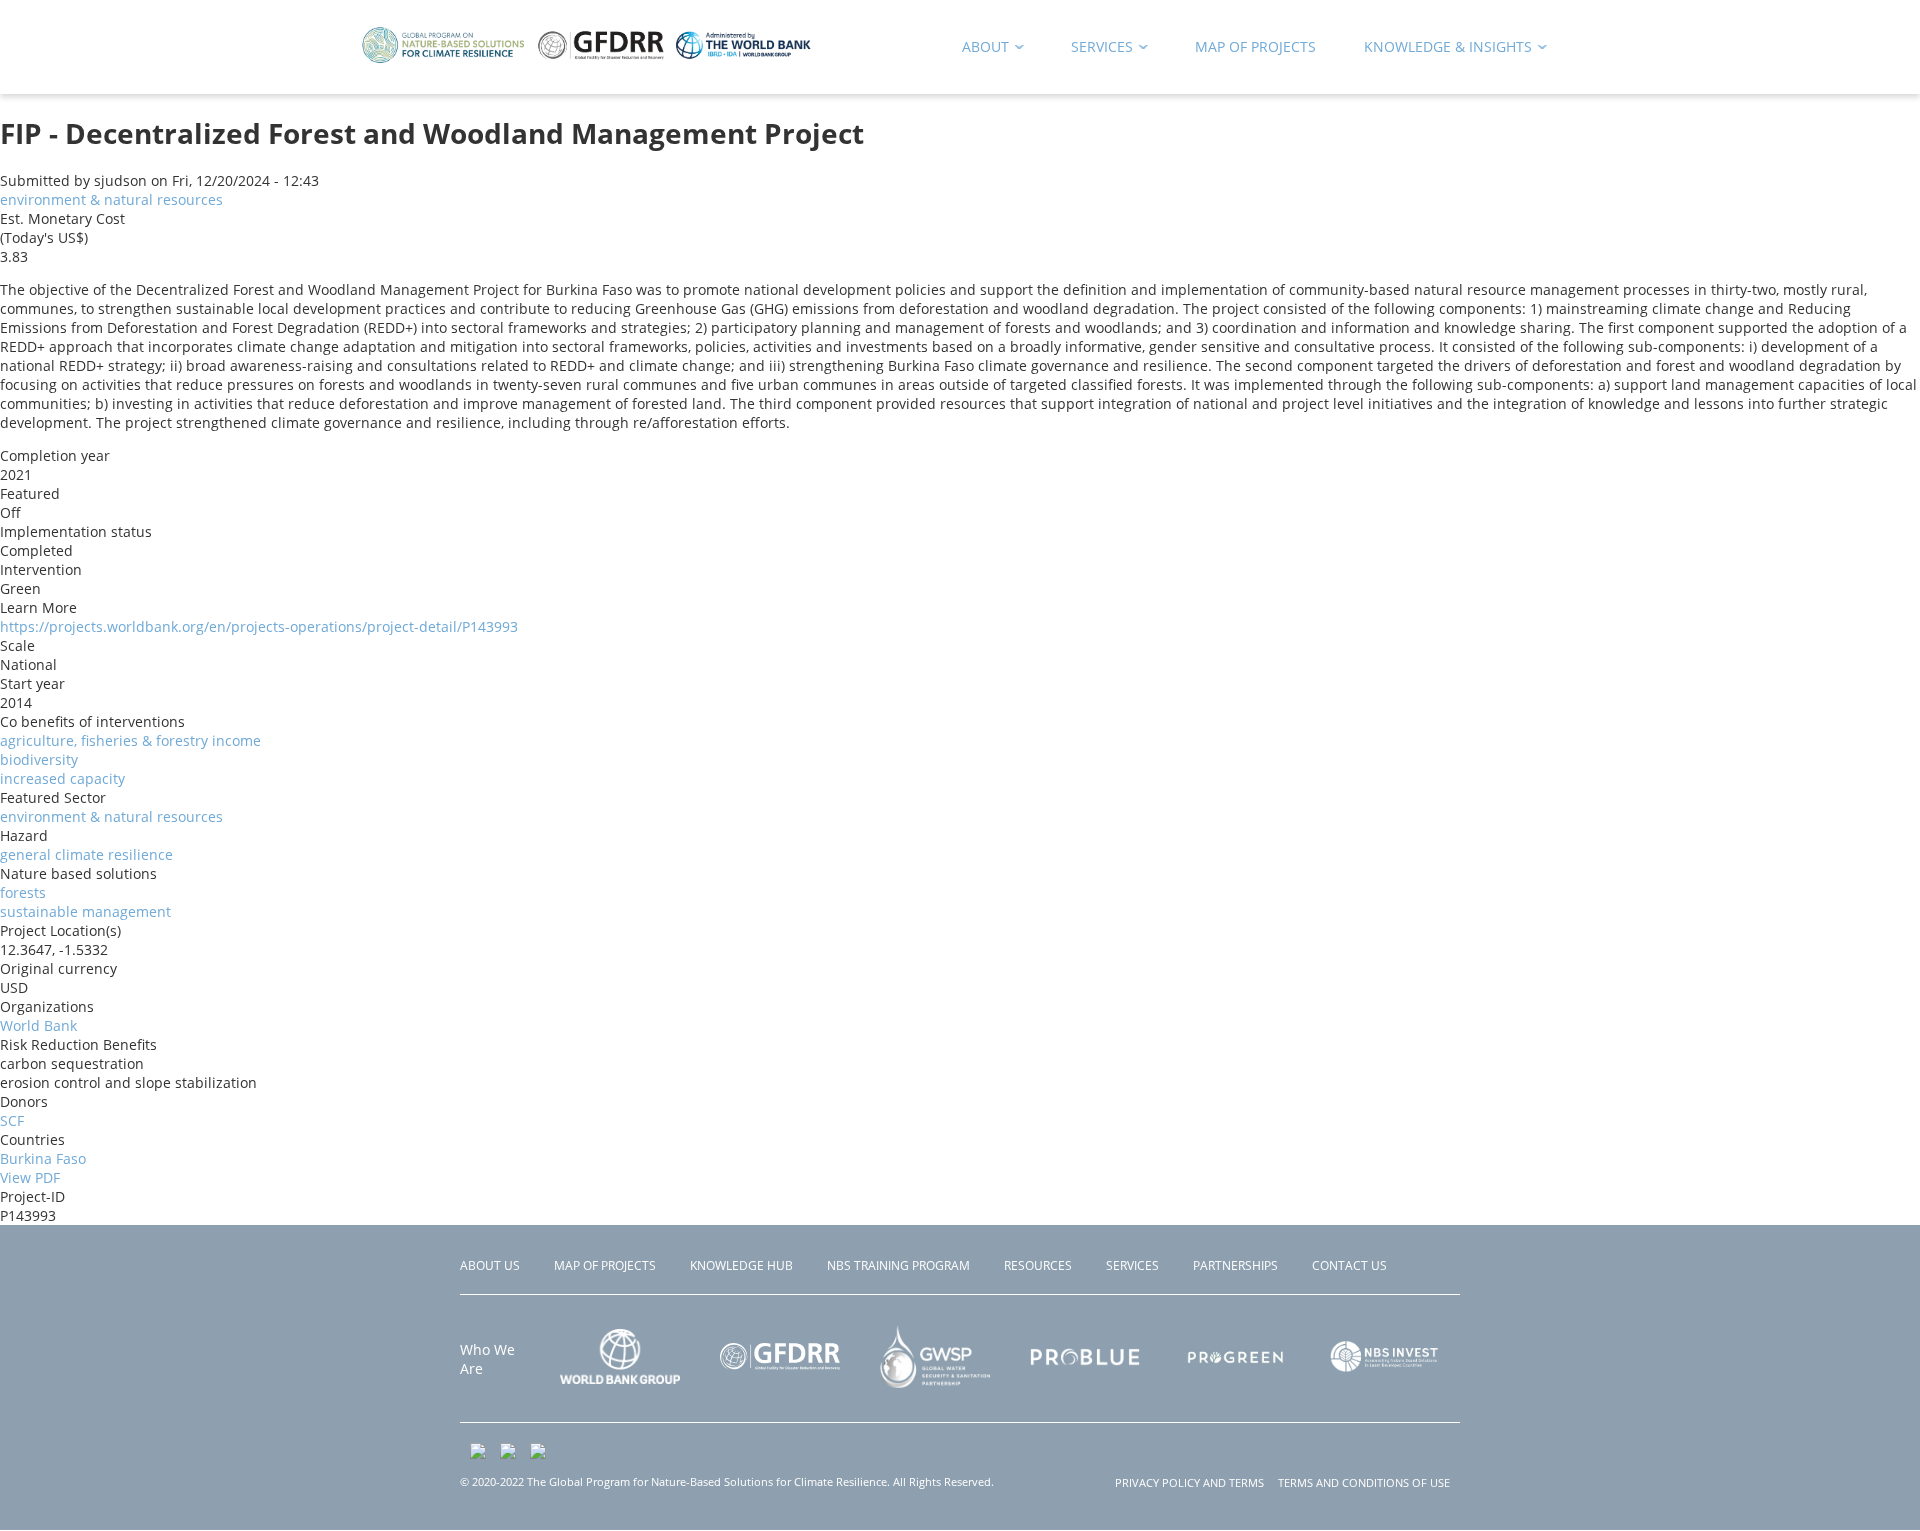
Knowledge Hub (741, 1265)
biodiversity (39, 759)
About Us (490, 1265)
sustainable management (85, 911)
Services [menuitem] (1095, 50)
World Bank (38, 1025)
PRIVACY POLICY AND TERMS (1189, 1482)
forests (23, 892)
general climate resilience (86, 854)
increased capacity (62, 778)
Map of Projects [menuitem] (1255, 46)
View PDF (30, 1177)
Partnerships (1235, 1265)
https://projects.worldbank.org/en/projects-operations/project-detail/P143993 (259, 626)
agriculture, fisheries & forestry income (130, 740)
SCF (12, 1120)
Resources (1038, 1265)
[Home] (586, 59)
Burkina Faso (43, 1158)
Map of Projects (605, 1265)
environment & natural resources (111, 199)
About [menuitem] (978, 50)
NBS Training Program (898, 1265)
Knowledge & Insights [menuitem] (1441, 50)
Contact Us (1349, 1265)
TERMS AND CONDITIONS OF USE (1364, 1482)
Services (1132, 1265)
